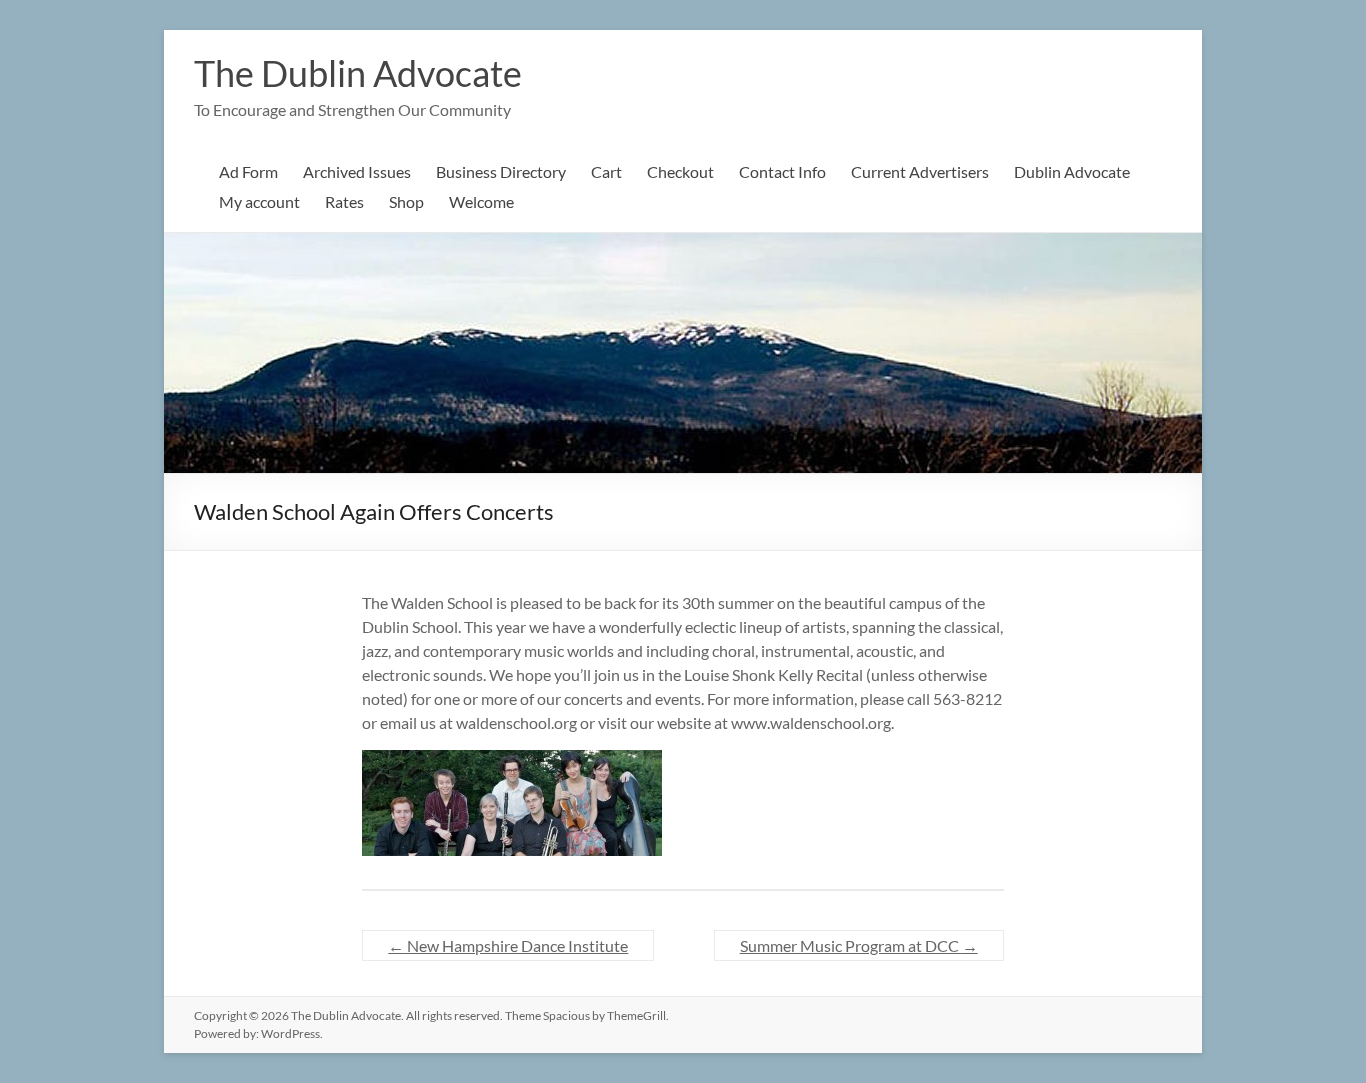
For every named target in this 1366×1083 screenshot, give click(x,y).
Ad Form (248, 171)
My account (259, 201)
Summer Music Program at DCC (859, 945)
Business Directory (501, 171)
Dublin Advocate (1072, 171)
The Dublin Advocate (358, 73)
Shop (406, 201)
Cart (606, 171)
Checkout (680, 171)
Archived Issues (357, 171)
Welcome (481, 201)
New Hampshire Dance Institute (508, 945)
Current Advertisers (920, 171)
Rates (344, 201)
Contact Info (782, 171)
